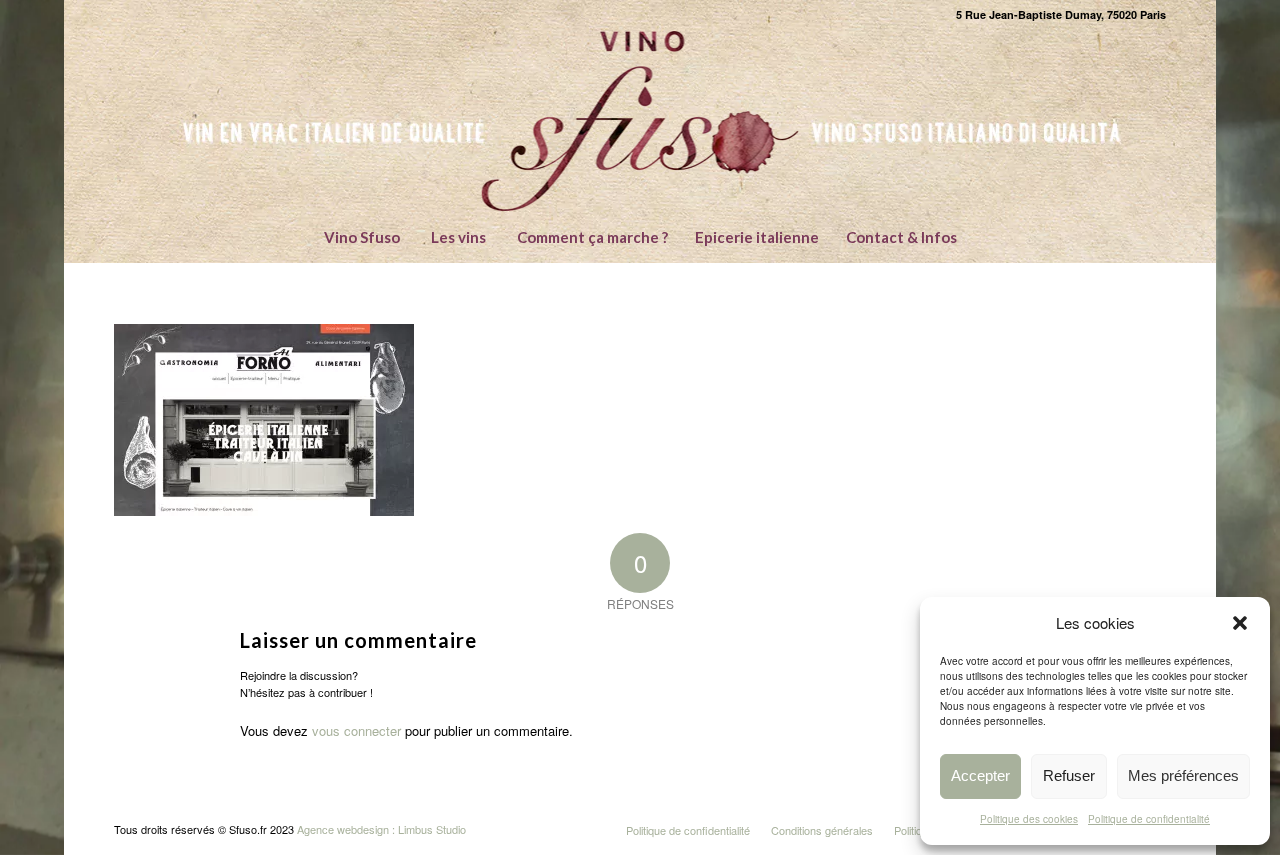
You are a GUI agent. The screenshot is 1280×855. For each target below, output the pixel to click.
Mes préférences (1183, 775)
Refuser (1069, 775)
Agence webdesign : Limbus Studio (381, 829)
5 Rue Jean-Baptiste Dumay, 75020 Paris (1061, 14)
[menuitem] (361, 237)
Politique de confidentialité (1149, 819)
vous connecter (356, 730)
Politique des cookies (1029, 819)
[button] (1240, 623)
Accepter (980, 775)
